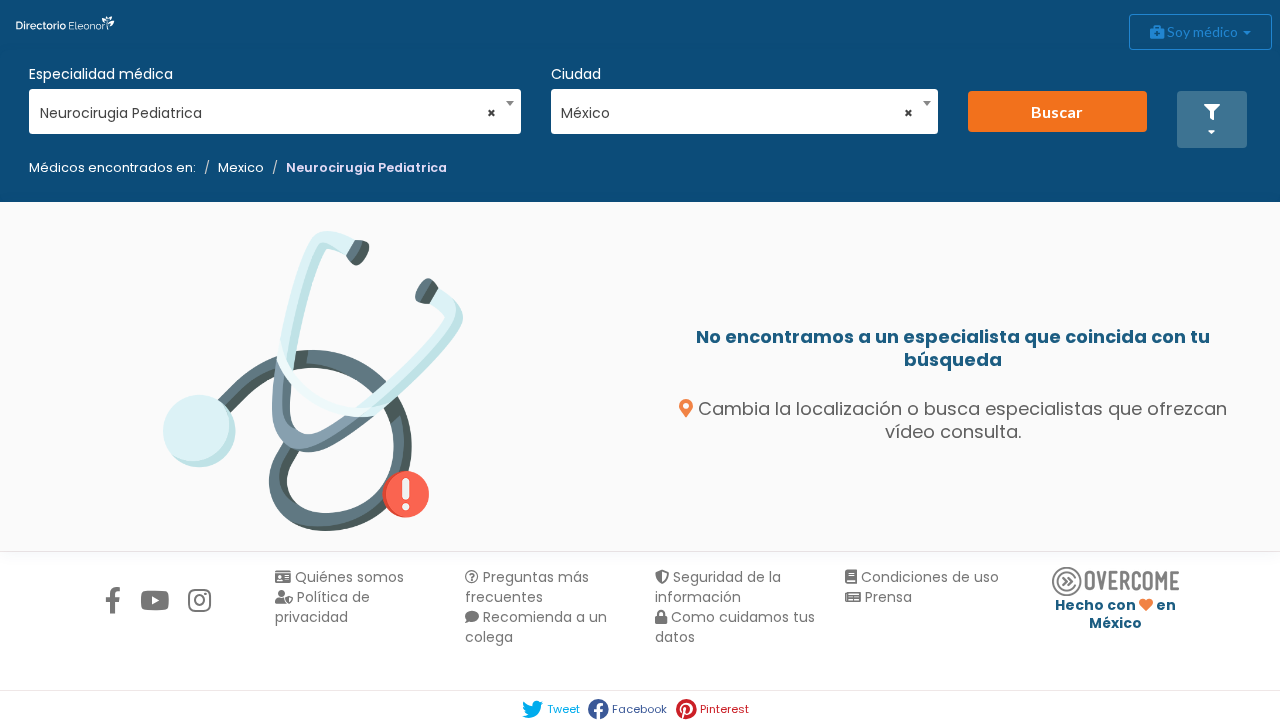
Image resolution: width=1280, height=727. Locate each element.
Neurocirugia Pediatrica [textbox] (268, 113)
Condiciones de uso (928, 577)
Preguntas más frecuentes (527, 587)
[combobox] (268, 108)
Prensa (886, 597)
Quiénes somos (347, 577)
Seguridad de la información (718, 587)
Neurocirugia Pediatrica (366, 167)
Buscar (1057, 111)
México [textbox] (737, 113)
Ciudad (576, 74)
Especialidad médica (101, 74)
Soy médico (1202, 31)
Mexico (241, 167)
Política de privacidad (322, 607)
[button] (1212, 119)
